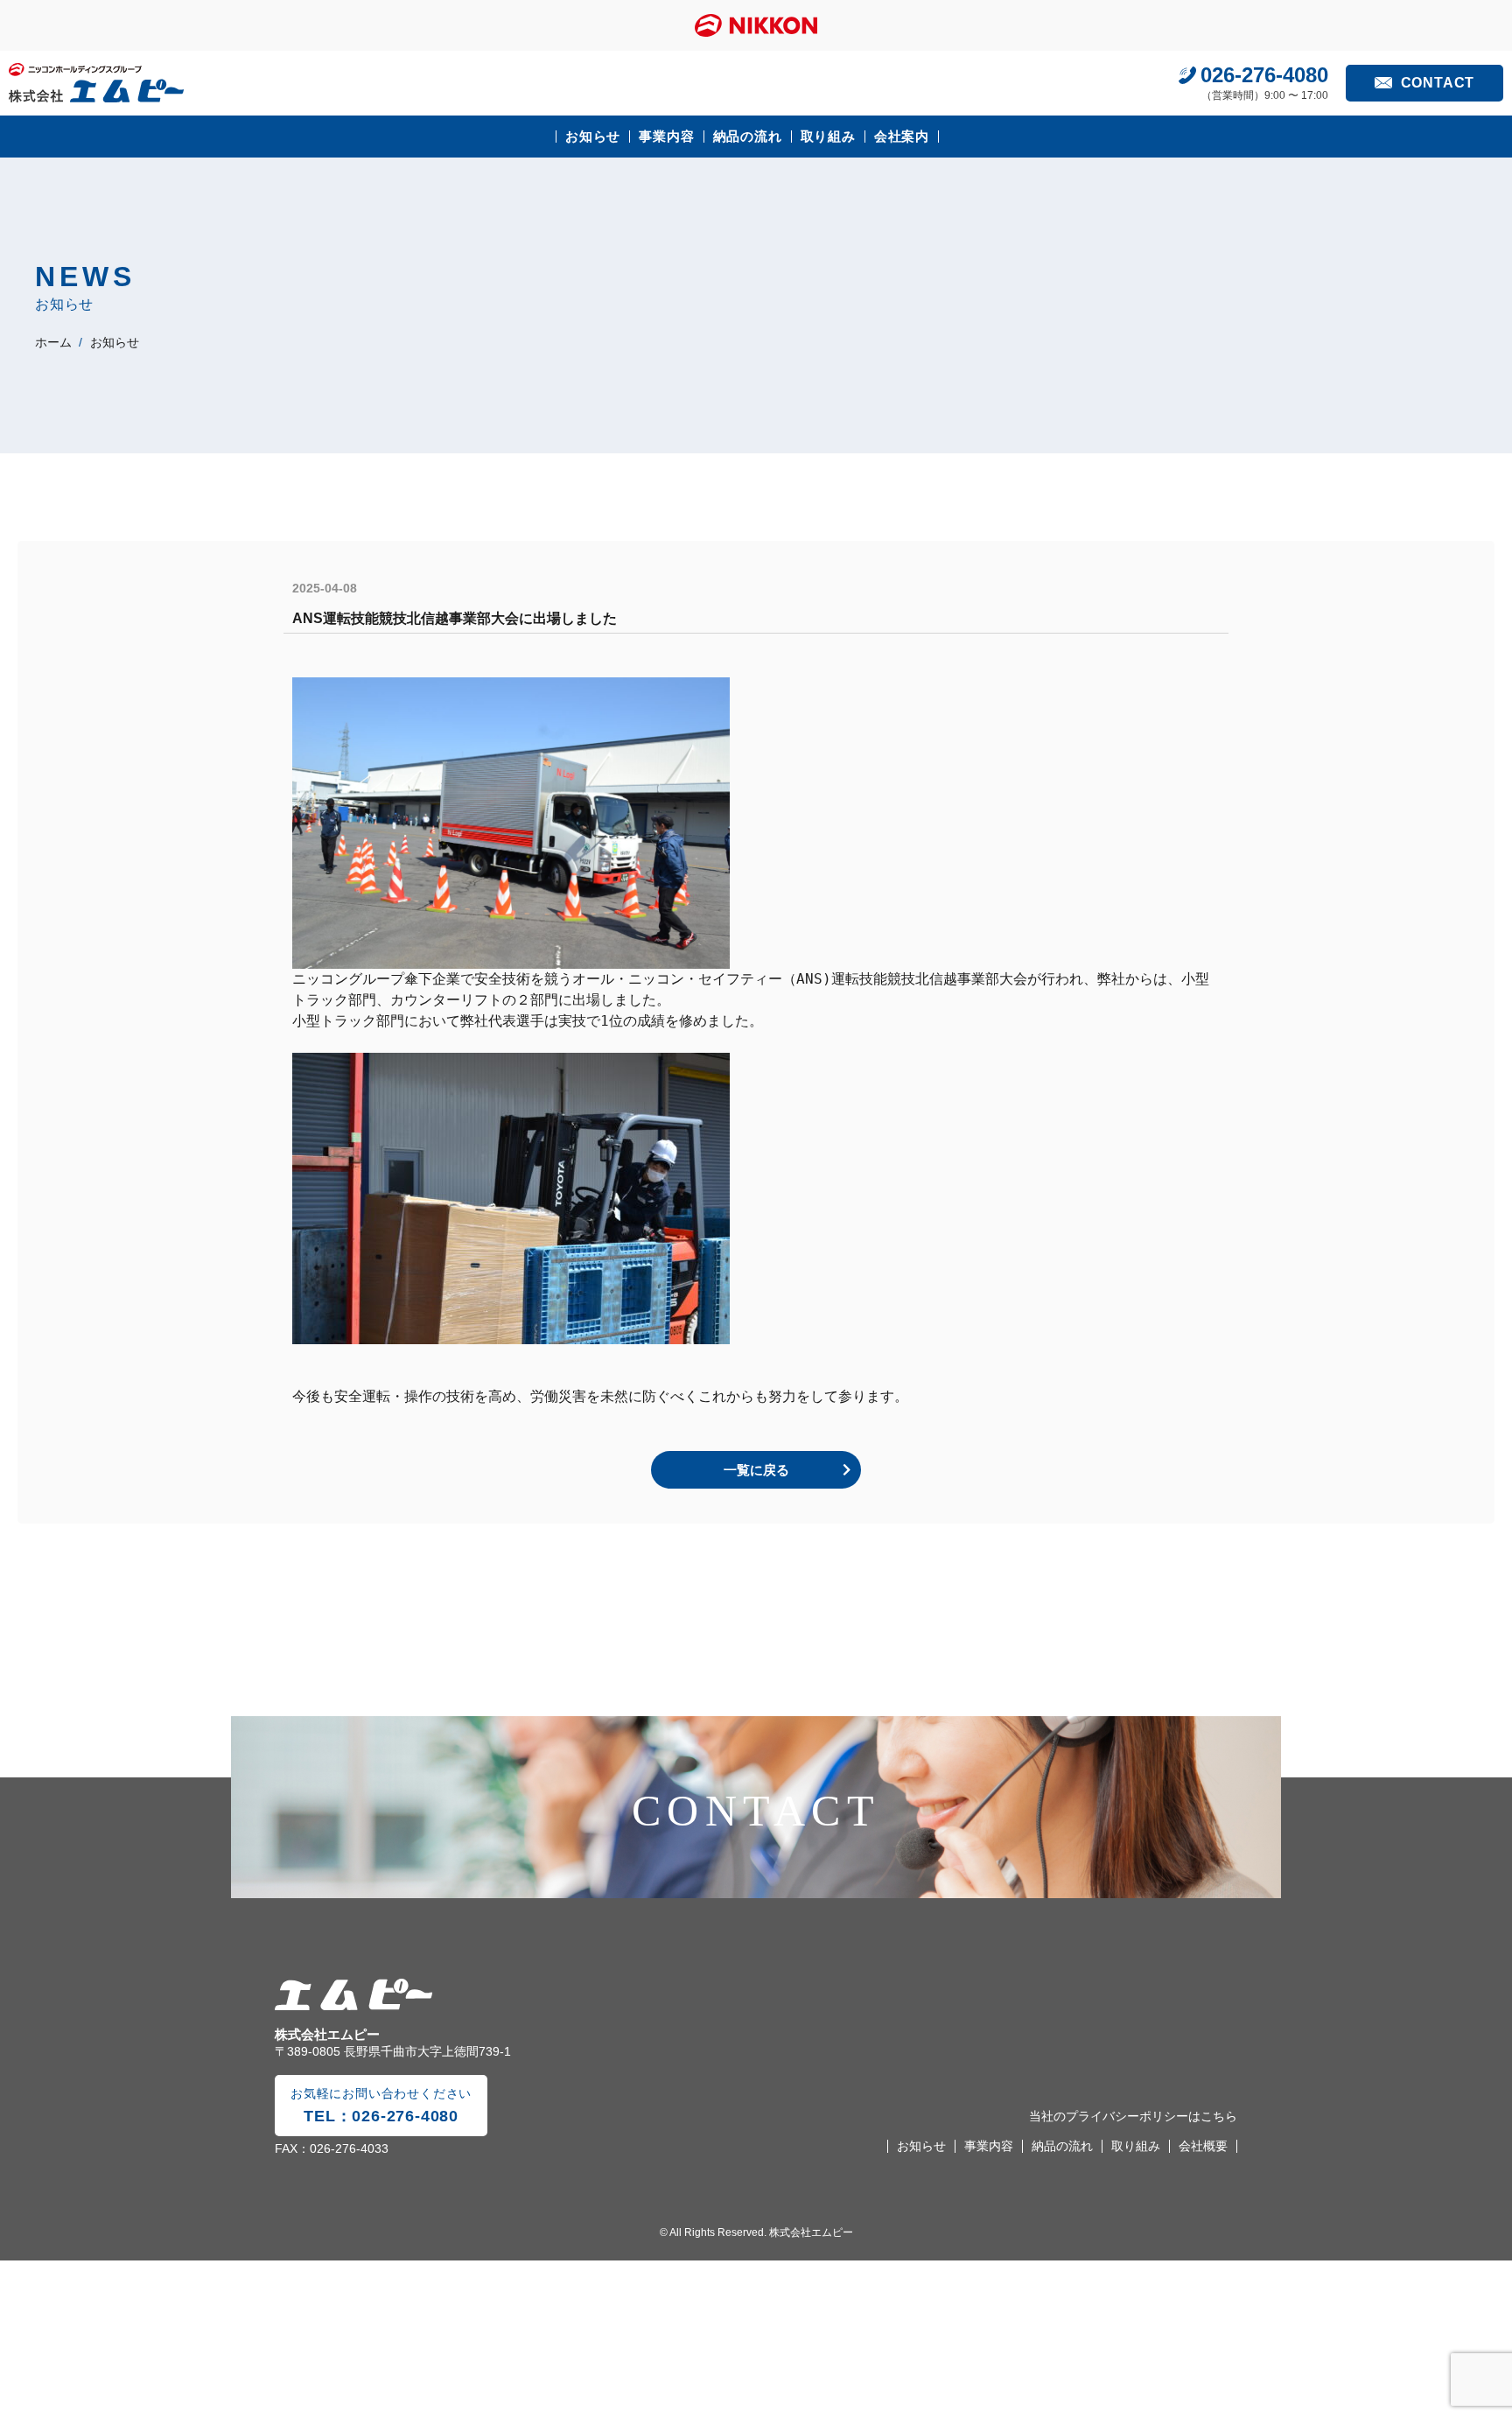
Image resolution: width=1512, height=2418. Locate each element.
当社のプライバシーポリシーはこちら (1133, 2116)
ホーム (53, 342)
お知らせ (593, 136)
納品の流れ (748, 136)
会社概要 (1203, 2146)
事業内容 (666, 136)
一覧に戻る (756, 1470)
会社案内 (902, 136)
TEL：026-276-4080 (381, 2106)
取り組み (828, 136)
